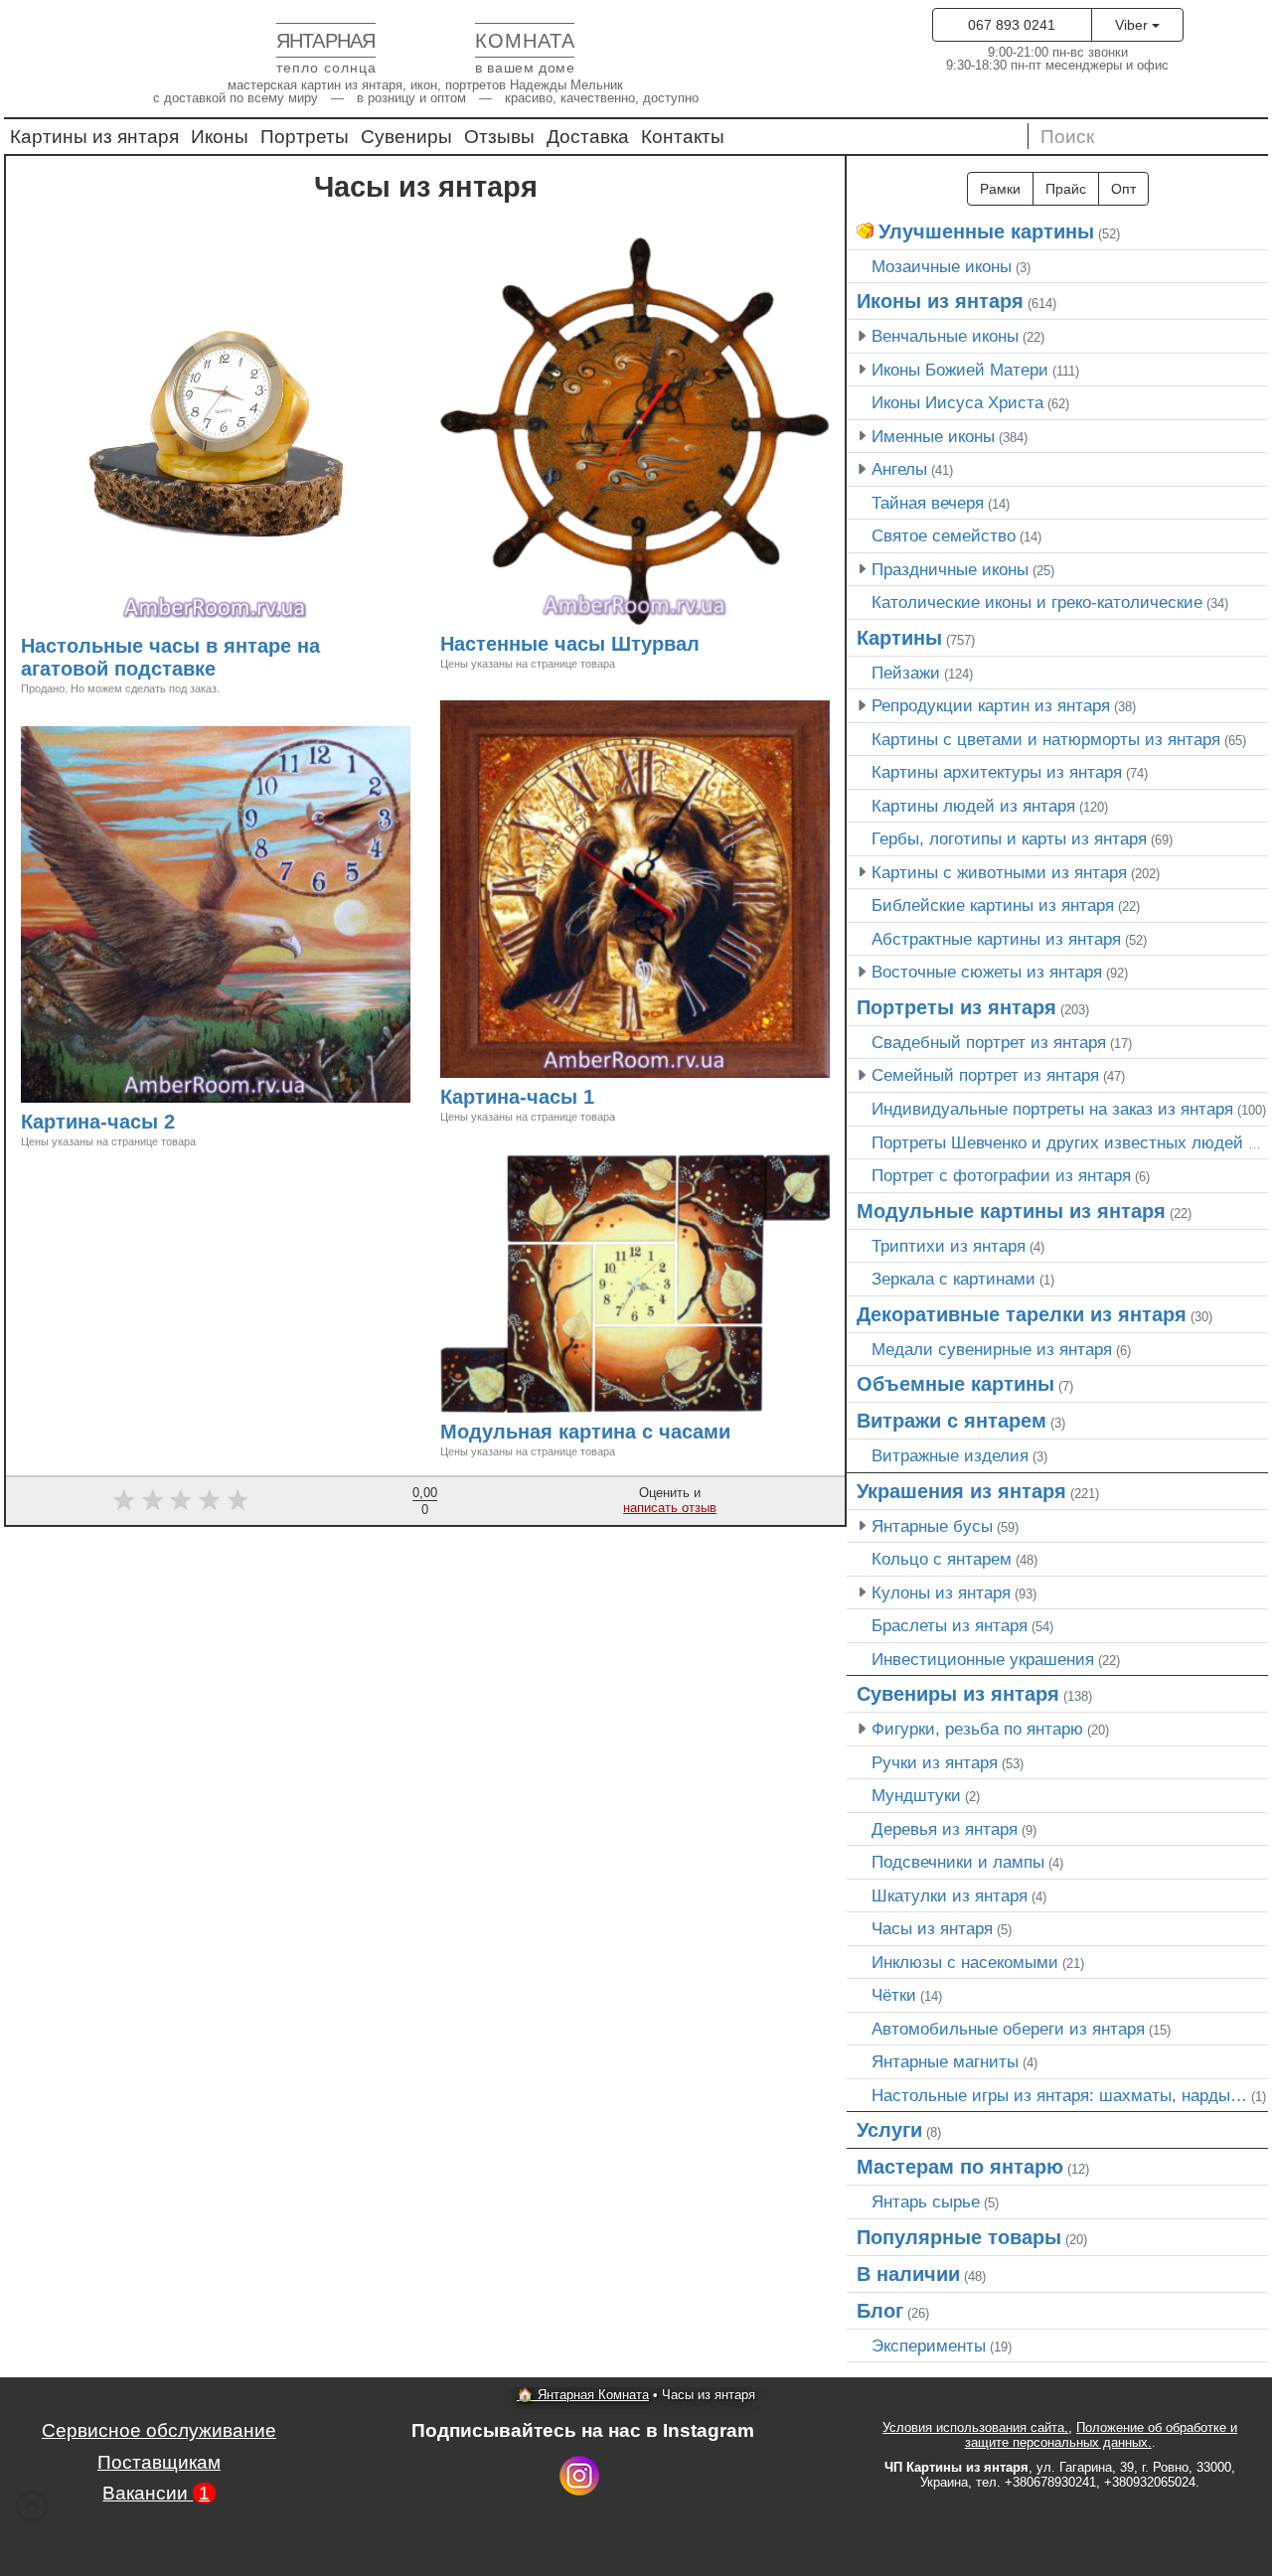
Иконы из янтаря (940, 301)
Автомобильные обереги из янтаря (1008, 2029)
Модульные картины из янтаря (1011, 1211)
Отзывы (499, 137)
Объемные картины (955, 1384)
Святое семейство (944, 535)
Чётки (894, 1995)
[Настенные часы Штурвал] (709, 646)
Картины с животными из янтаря (999, 872)
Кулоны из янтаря (941, 1592)
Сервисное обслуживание (159, 2430)
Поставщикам (159, 2462)
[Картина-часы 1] (603, 1099)
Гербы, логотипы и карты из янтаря (1009, 838)
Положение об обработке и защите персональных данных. (1102, 2435)
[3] (181, 1500)
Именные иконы (933, 436)
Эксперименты (929, 2346)
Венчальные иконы (945, 336)
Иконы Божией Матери (960, 370)
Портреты (305, 137)
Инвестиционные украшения (983, 1659)
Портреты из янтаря (956, 1007)
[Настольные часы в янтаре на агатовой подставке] (225, 671)
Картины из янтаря (94, 137)
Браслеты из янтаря (950, 1625)
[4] (209, 1500)
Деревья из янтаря (945, 1829)
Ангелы (899, 469)
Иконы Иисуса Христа (957, 402)
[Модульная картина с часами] (739, 1434)
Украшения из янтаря (961, 1491)
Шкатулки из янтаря (950, 1895)
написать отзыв (670, 1508)
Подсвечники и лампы (958, 1862)
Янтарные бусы (932, 1526)
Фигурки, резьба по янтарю (977, 1729)
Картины (899, 638)
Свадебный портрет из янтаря (989, 1042)
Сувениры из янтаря (958, 1694)
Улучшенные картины (986, 231)
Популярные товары (959, 2237)
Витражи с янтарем (952, 1421)
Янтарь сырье (926, 2201)
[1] (124, 1500)
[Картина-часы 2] (184, 1124)
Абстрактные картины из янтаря (996, 939)
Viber (1133, 25)
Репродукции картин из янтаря (991, 705)
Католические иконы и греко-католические (1037, 602)
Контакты (683, 137)
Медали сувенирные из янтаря (992, 1349)
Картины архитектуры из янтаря (997, 772)
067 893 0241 (1012, 25)
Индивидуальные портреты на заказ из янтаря (1052, 1109)
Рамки (1000, 189)
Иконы (220, 137)
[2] (153, 1500)
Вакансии (156, 2493)
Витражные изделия (950, 1455)
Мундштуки (916, 1795)
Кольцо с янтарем (942, 1559)
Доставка (588, 137)
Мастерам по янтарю (960, 2167)
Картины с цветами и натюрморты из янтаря (1046, 739)
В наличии (908, 2274)
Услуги (889, 2130)
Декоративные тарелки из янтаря (1022, 1314)
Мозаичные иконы (942, 266)
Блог (880, 2311)
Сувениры (406, 137)
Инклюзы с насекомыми (965, 1962)
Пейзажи (906, 673)
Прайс (1066, 189)
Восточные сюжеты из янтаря (987, 972)
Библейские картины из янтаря (993, 905)
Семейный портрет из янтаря (985, 1075)
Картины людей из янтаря (973, 806)
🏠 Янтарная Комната (583, 2395)
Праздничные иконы (950, 569)
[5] (238, 1500)
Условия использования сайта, (975, 2427)
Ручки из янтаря (935, 1762)
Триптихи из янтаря (949, 1246)
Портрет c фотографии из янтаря (1001, 1175)
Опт (1123, 189)
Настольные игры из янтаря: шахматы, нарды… (1059, 2095)
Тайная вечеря (928, 503)
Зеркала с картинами (954, 1279)
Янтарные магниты (945, 2061)
